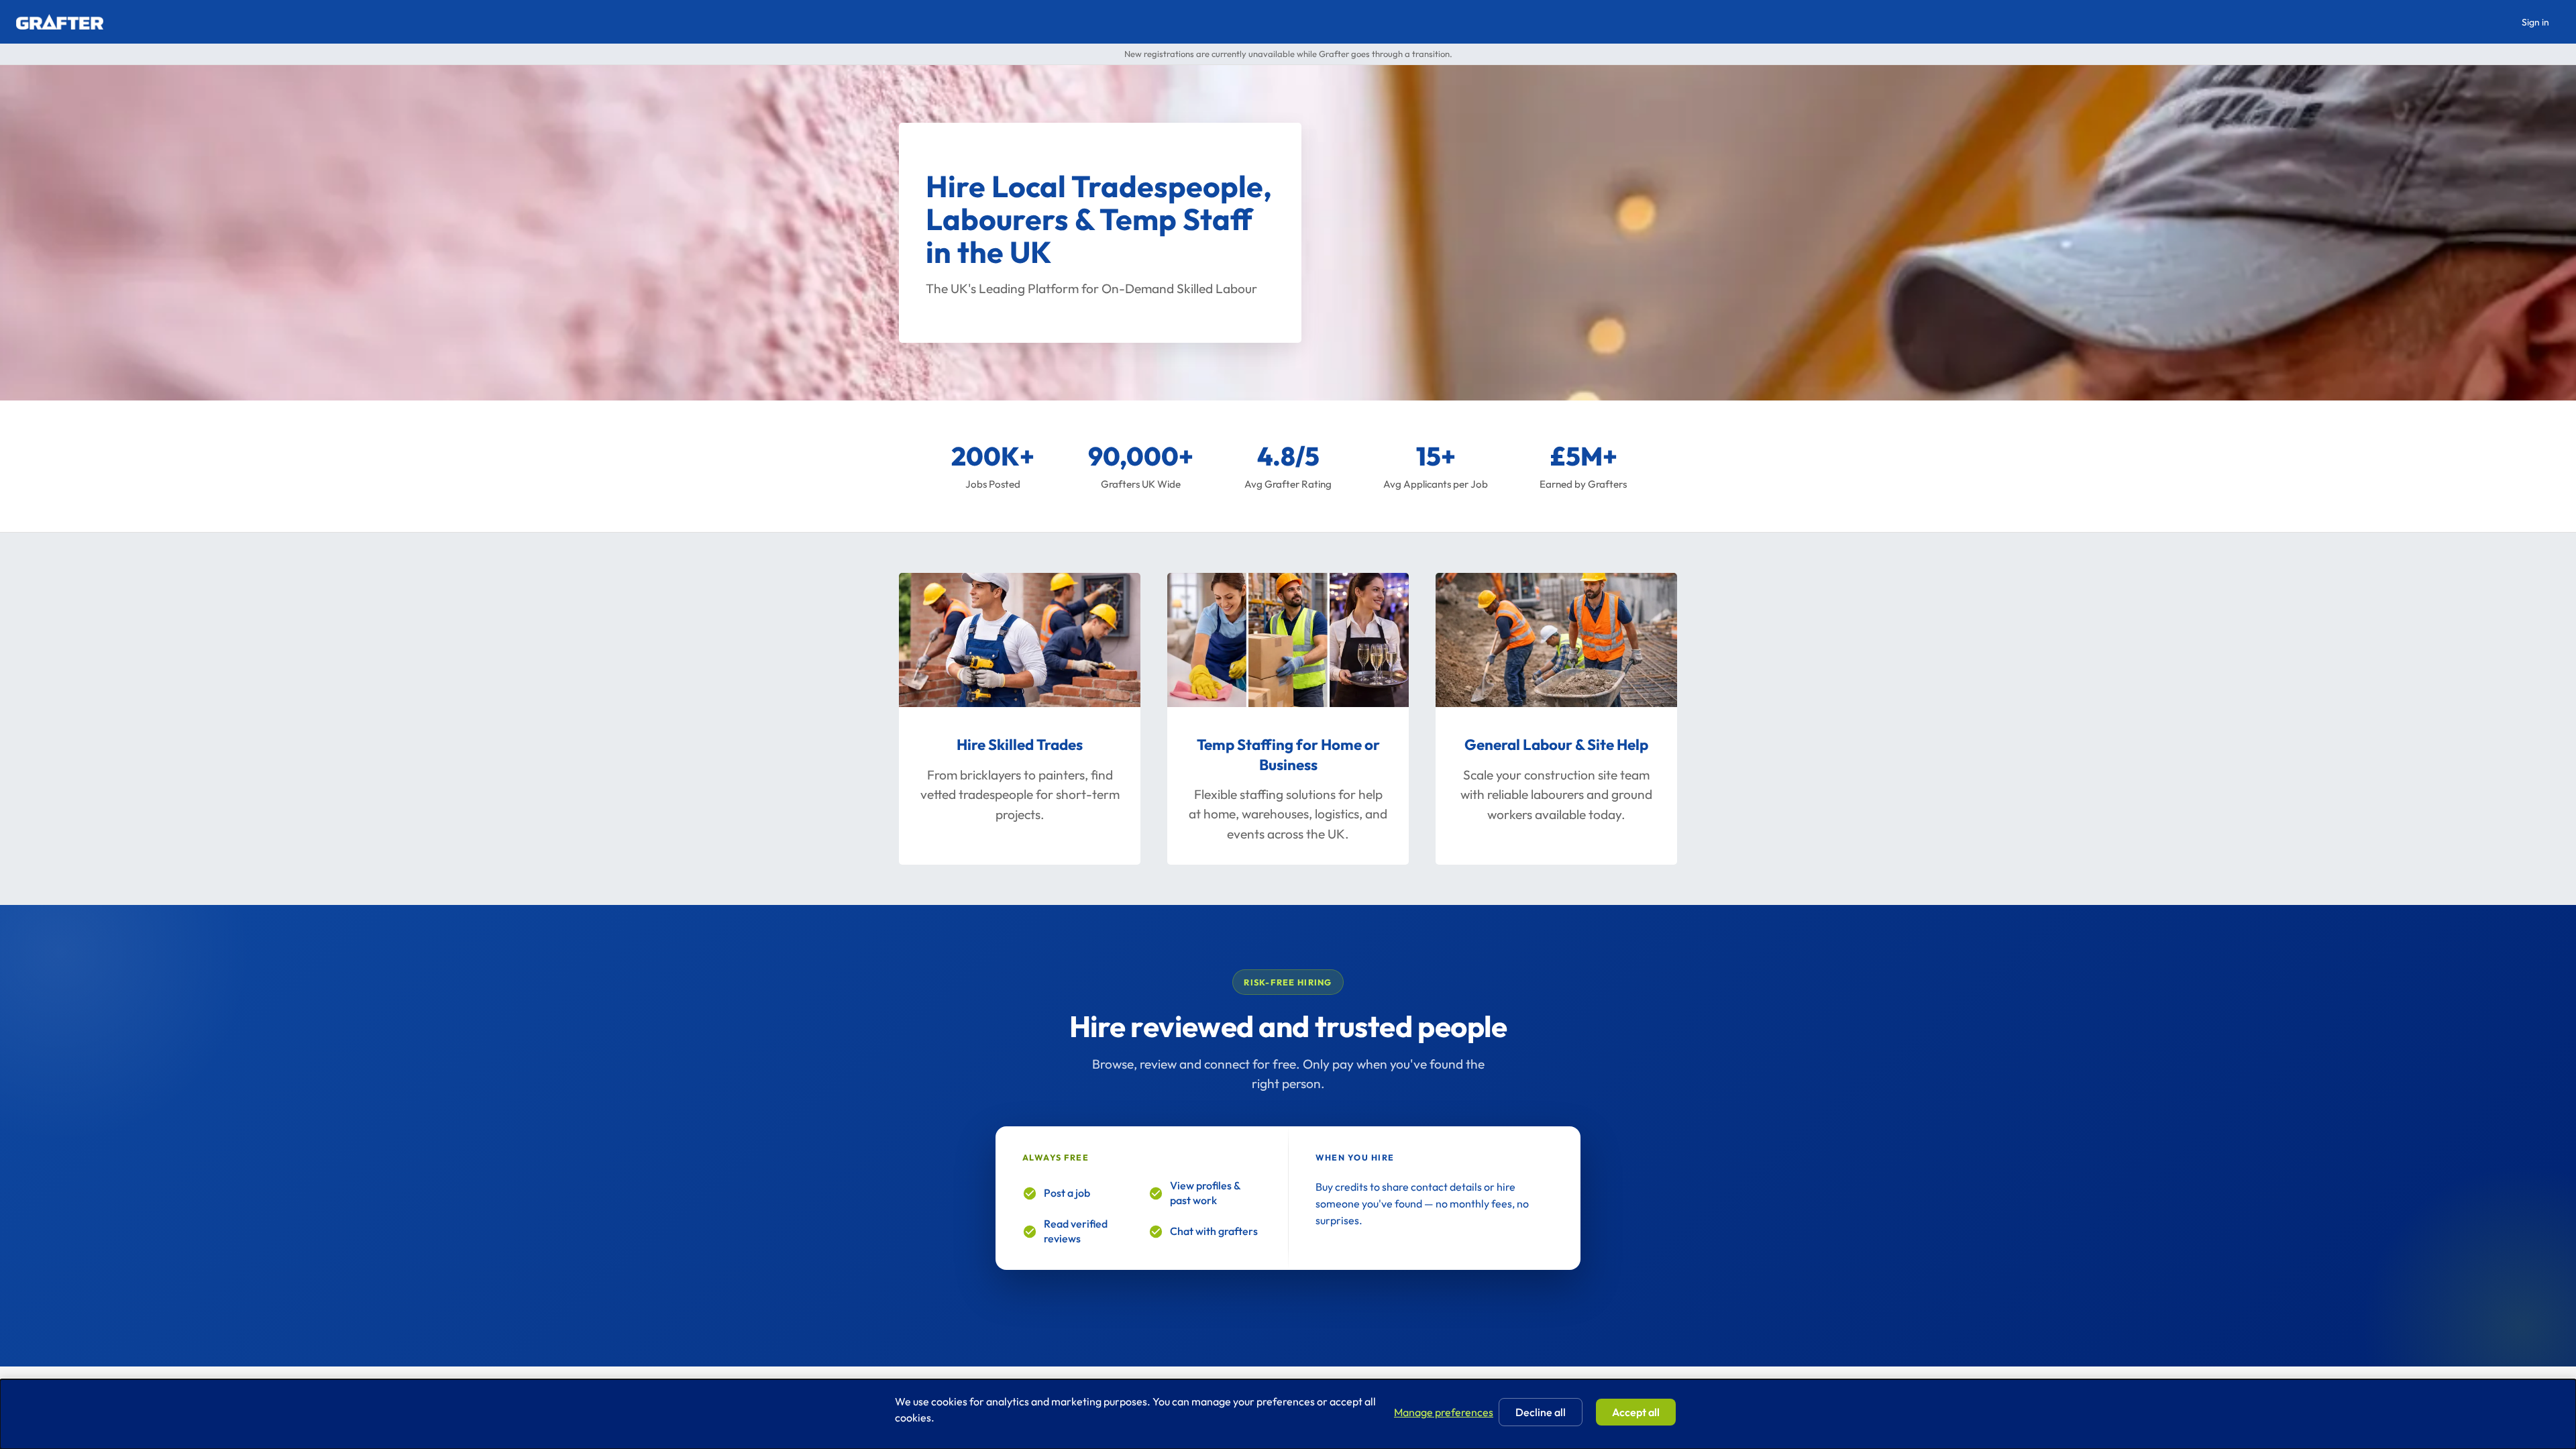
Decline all (1541, 1412)
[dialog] (1288, 1414)
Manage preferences (1444, 1412)
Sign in (2535, 22)
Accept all (1636, 1412)
